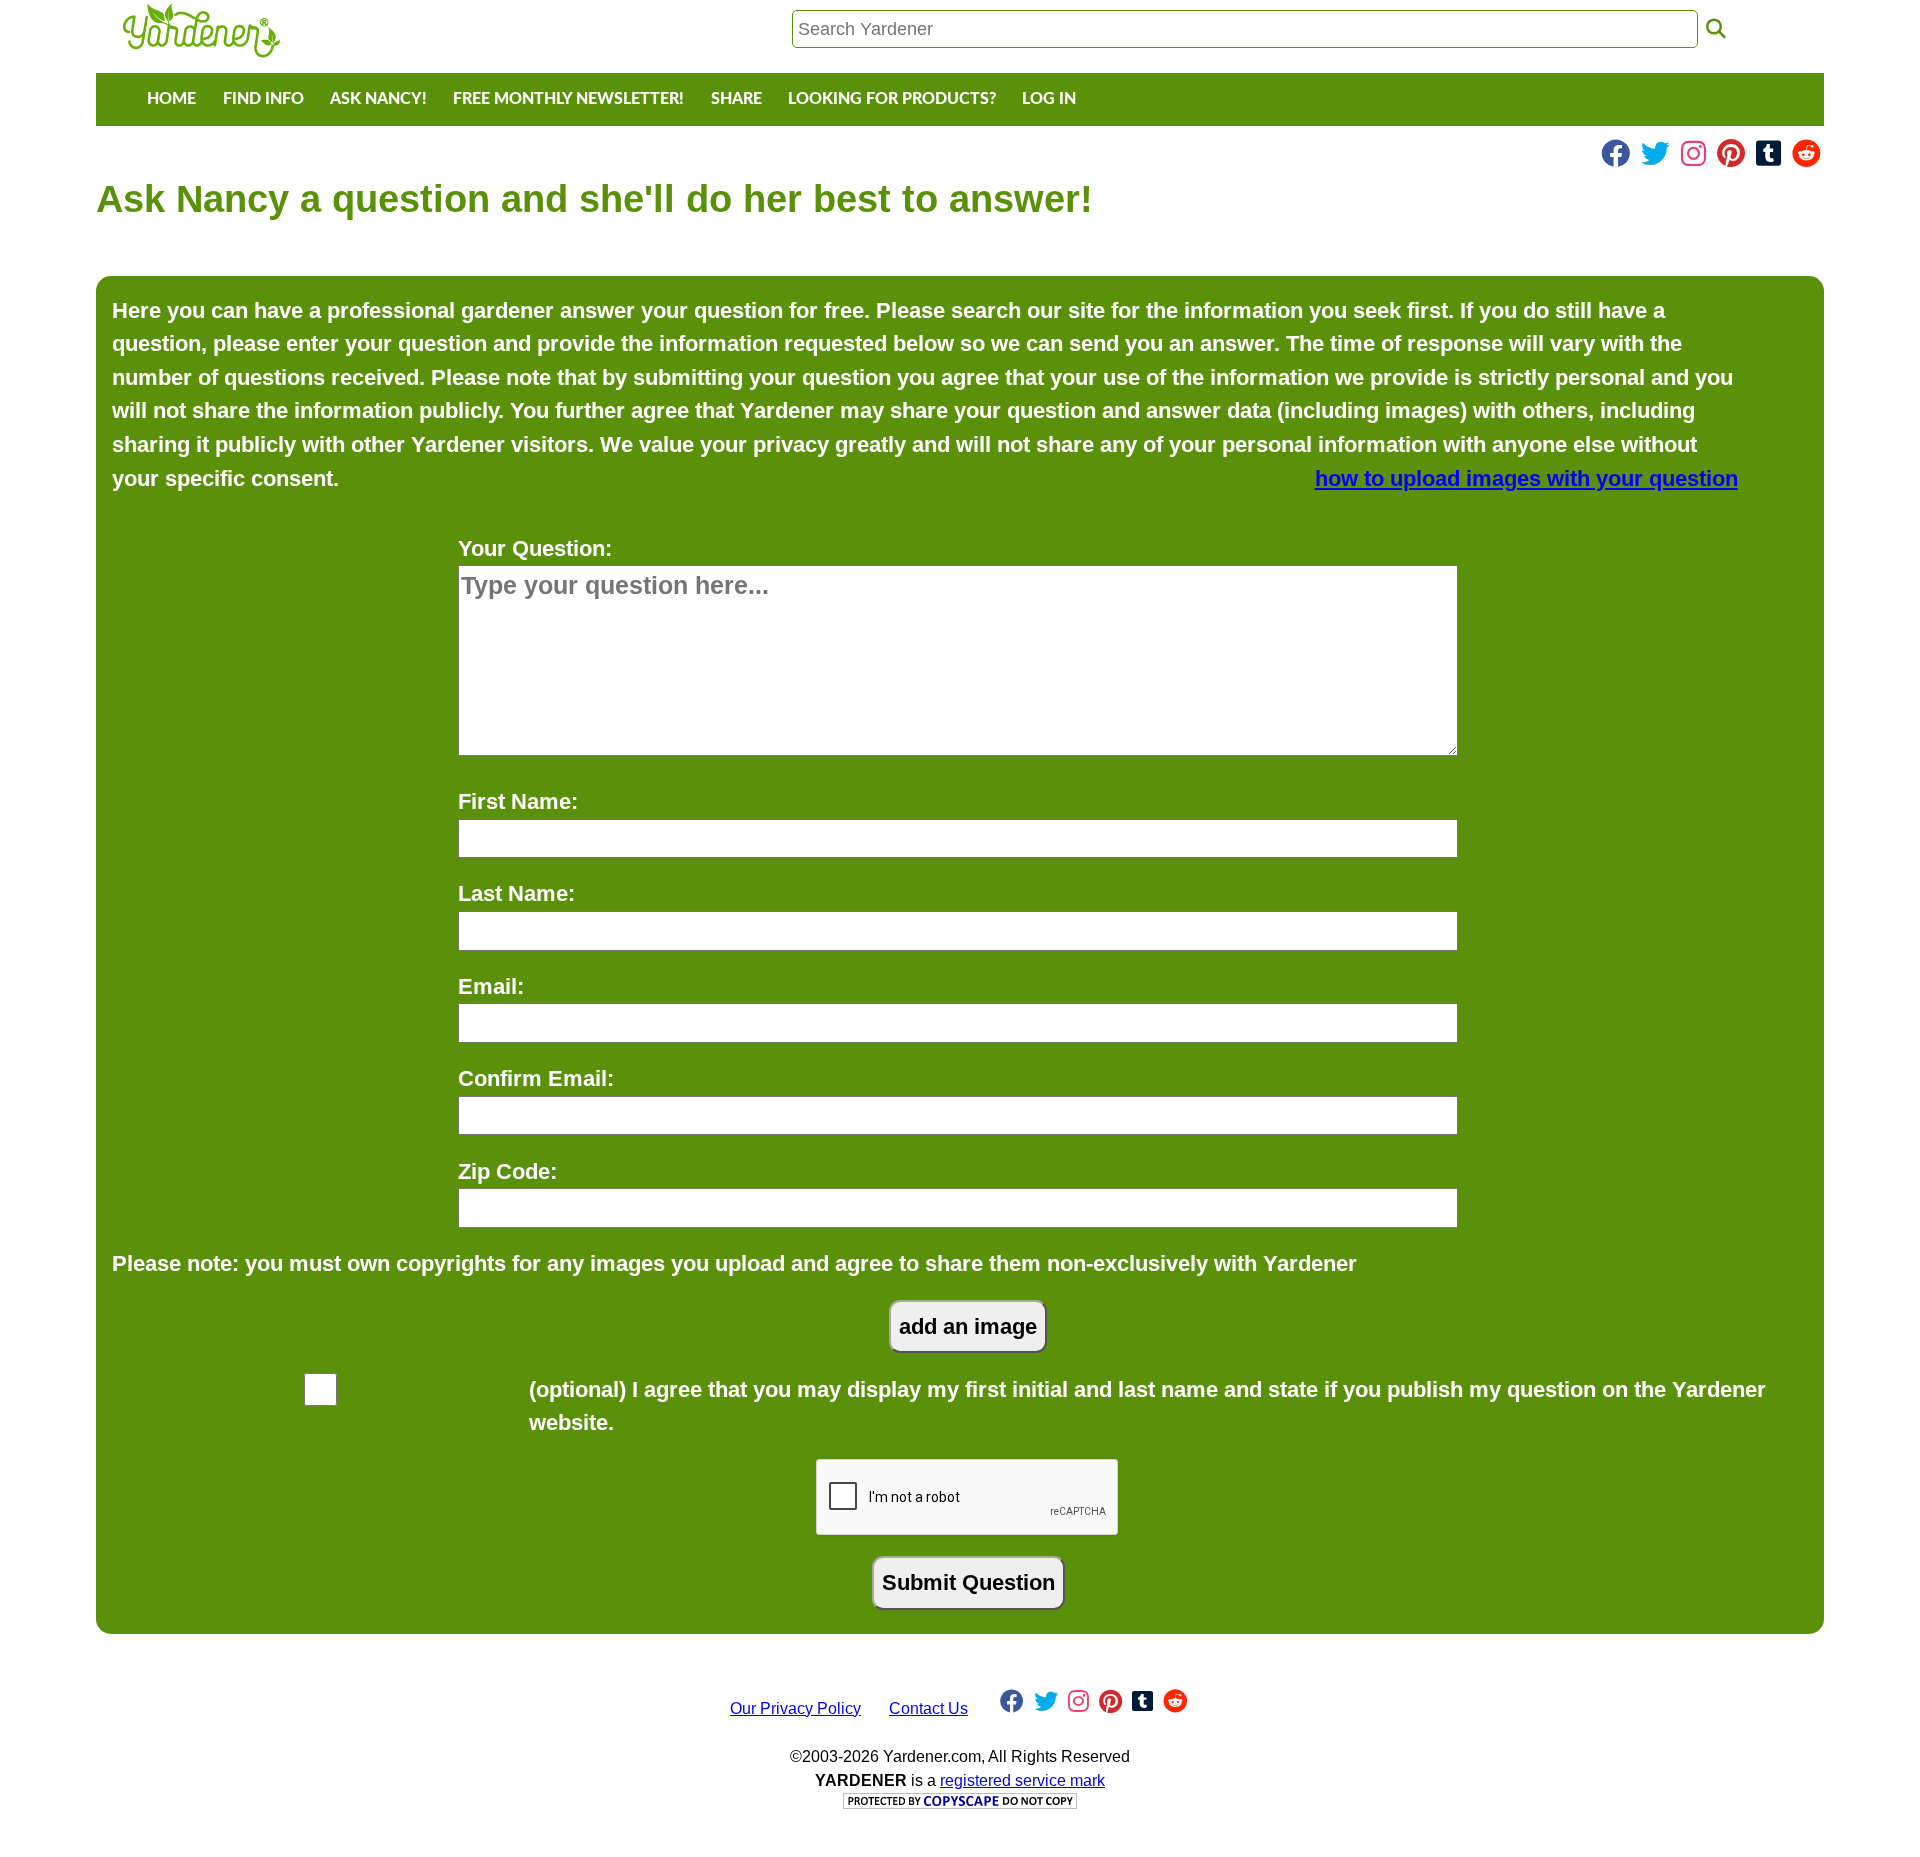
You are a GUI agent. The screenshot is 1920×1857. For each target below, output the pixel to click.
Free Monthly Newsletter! (568, 99)
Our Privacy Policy (795, 1708)
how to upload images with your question (1526, 478)
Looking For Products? (892, 99)
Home (171, 99)
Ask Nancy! (378, 99)
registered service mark (1022, 1780)
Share (736, 99)
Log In (1049, 99)
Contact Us (928, 1708)
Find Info (263, 99)
